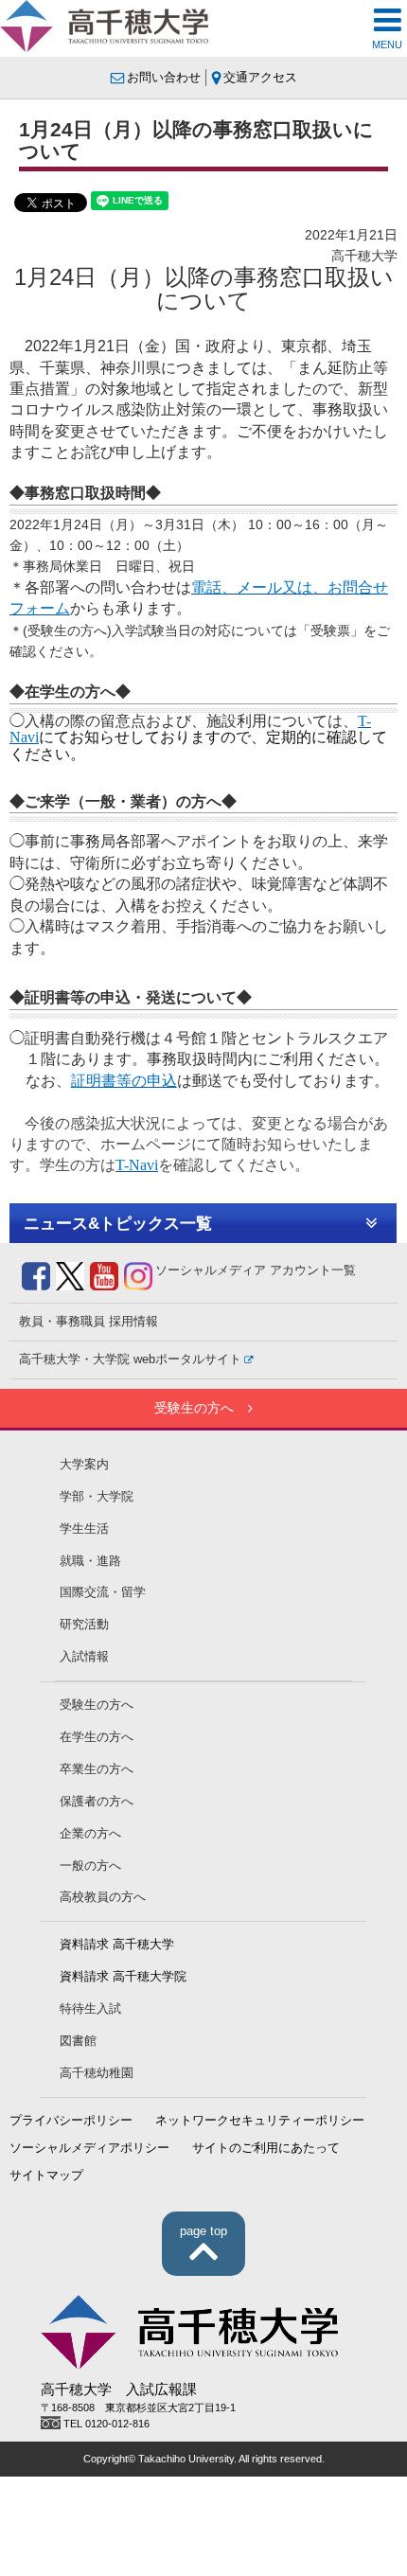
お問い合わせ (164, 78)
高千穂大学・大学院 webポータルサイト (130, 1359)
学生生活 (84, 1529)
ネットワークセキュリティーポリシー (260, 2121)
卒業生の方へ (97, 1769)
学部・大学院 (97, 1497)
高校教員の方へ (103, 1897)
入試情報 (84, 1657)
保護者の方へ (97, 1802)
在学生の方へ (97, 1737)
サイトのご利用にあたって (266, 2148)
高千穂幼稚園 (97, 2073)
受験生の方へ (194, 1408)
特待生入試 (90, 2009)
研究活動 (84, 1625)
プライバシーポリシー (71, 2121)
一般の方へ (90, 1866)
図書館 (78, 2041)
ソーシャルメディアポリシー (89, 2148)
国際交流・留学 (103, 1592)
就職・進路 (90, 1561)
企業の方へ (90, 1834)
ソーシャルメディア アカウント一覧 (256, 1270)
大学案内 (84, 1465)
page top (203, 2231)
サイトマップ (46, 2176)
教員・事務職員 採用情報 (88, 1322)
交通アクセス (260, 78)
